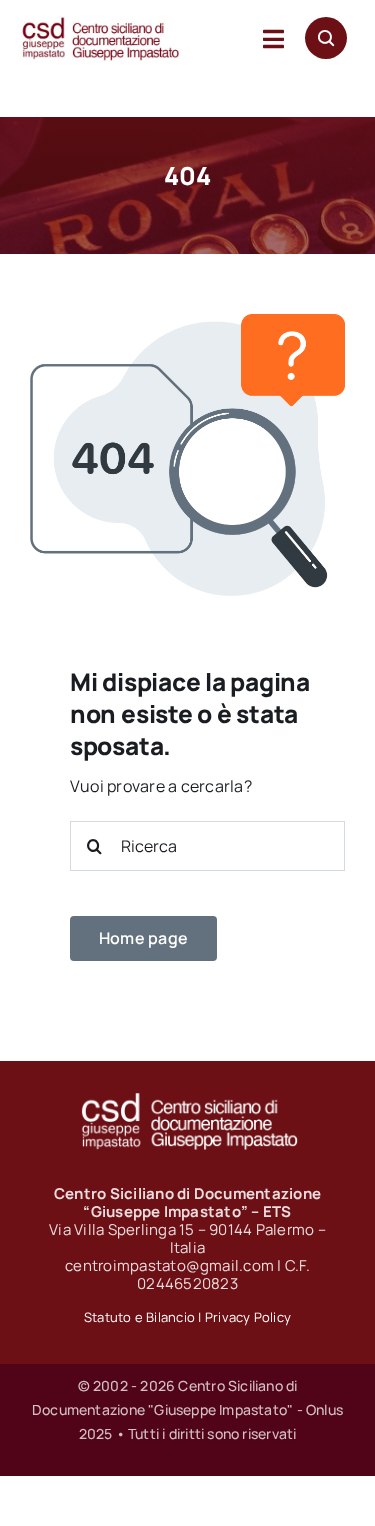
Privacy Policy (248, 1317)
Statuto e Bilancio (139, 1317)
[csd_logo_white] (188, 1099)
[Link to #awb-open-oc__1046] (326, 38)
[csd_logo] (100, 24)
